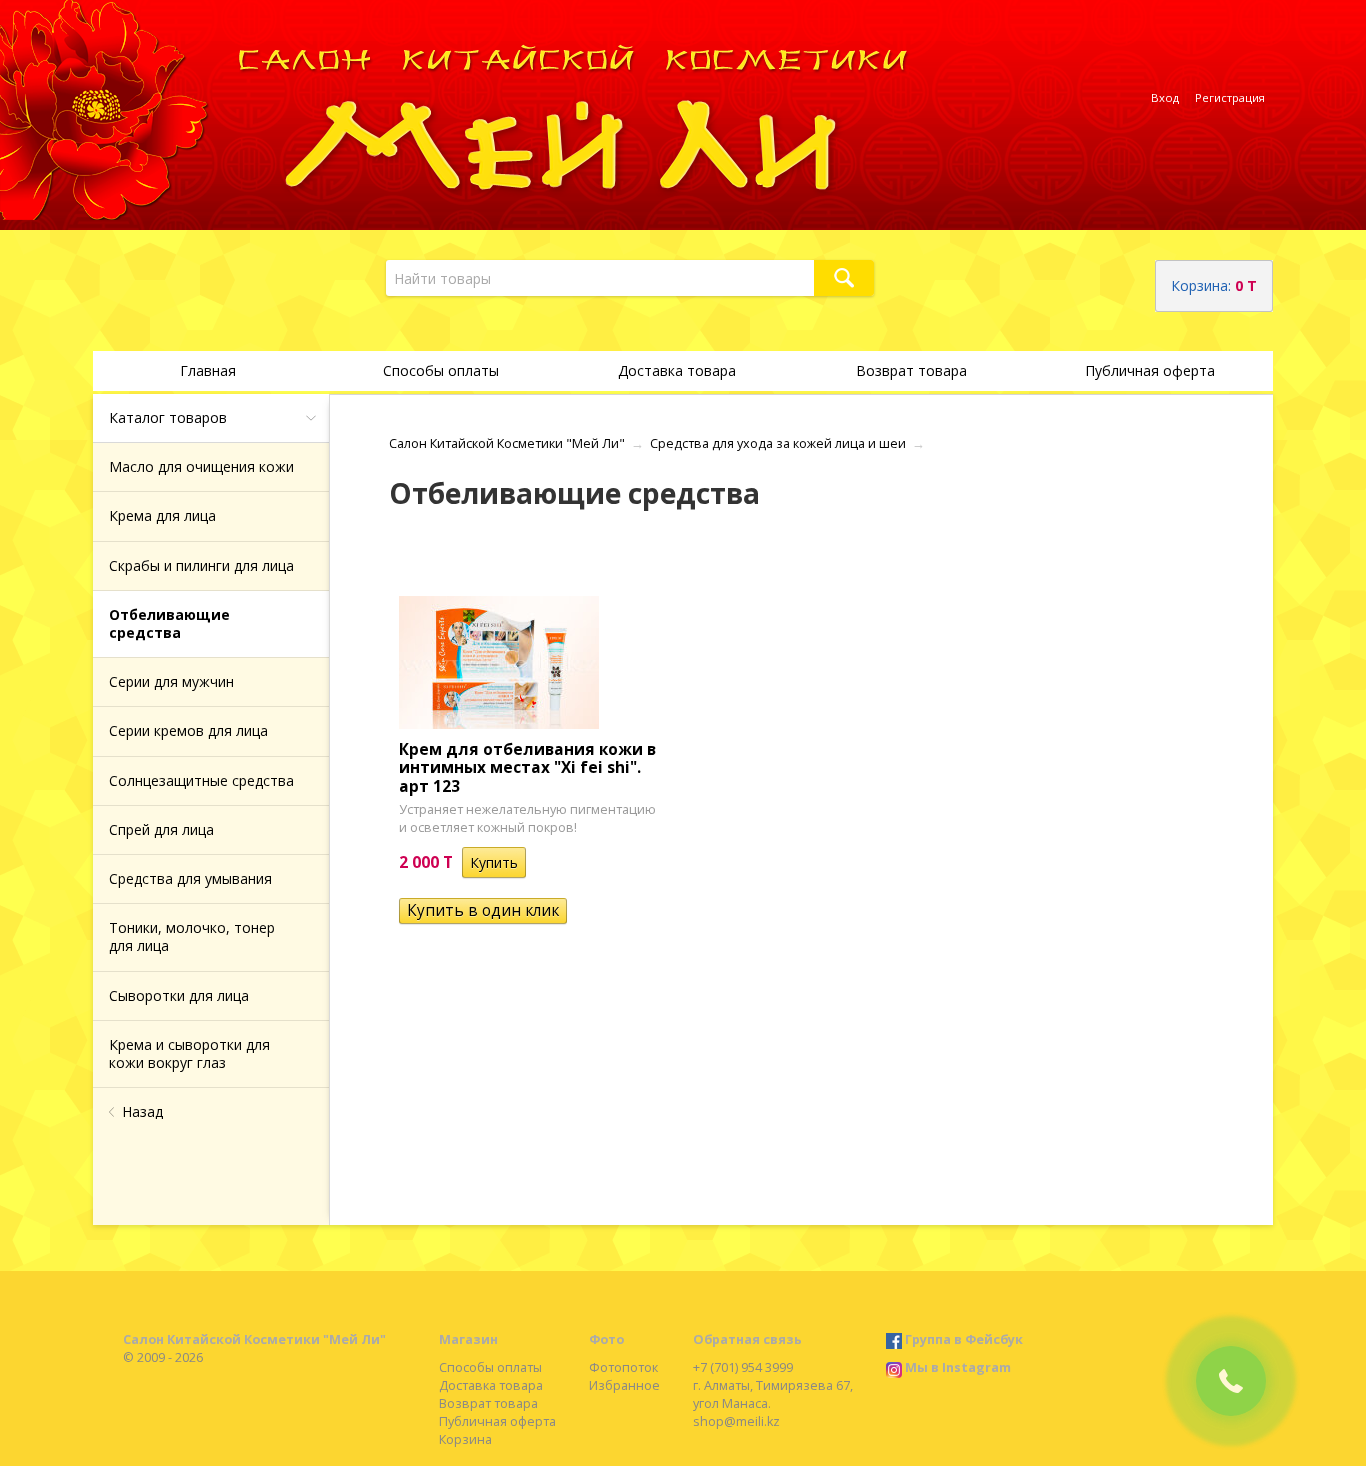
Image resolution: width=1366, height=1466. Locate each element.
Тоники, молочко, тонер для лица (192, 936)
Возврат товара (911, 370)
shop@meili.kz (736, 1421)
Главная (208, 370)
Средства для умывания (190, 878)
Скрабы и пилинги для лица (201, 565)
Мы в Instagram (958, 1367)
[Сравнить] (540, 862)
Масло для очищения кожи (201, 466)
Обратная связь (747, 1339)
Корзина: (1214, 285)
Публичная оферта (1150, 370)
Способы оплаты (441, 370)
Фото (606, 1339)
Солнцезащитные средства (201, 780)
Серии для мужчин (171, 681)
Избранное (624, 1385)
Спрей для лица (161, 829)
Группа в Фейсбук (964, 1339)
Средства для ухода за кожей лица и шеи (778, 443)
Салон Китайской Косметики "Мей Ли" (507, 443)
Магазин (468, 1339)
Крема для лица (162, 515)
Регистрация (1230, 97)
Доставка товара (677, 370)
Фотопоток (623, 1367)
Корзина (465, 1439)
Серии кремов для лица (188, 730)
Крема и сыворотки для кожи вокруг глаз (189, 1053)
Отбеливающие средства (169, 623)
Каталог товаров (168, 417)
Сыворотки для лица (179, 995)
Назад (142, 1111)
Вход (1165, 97)
